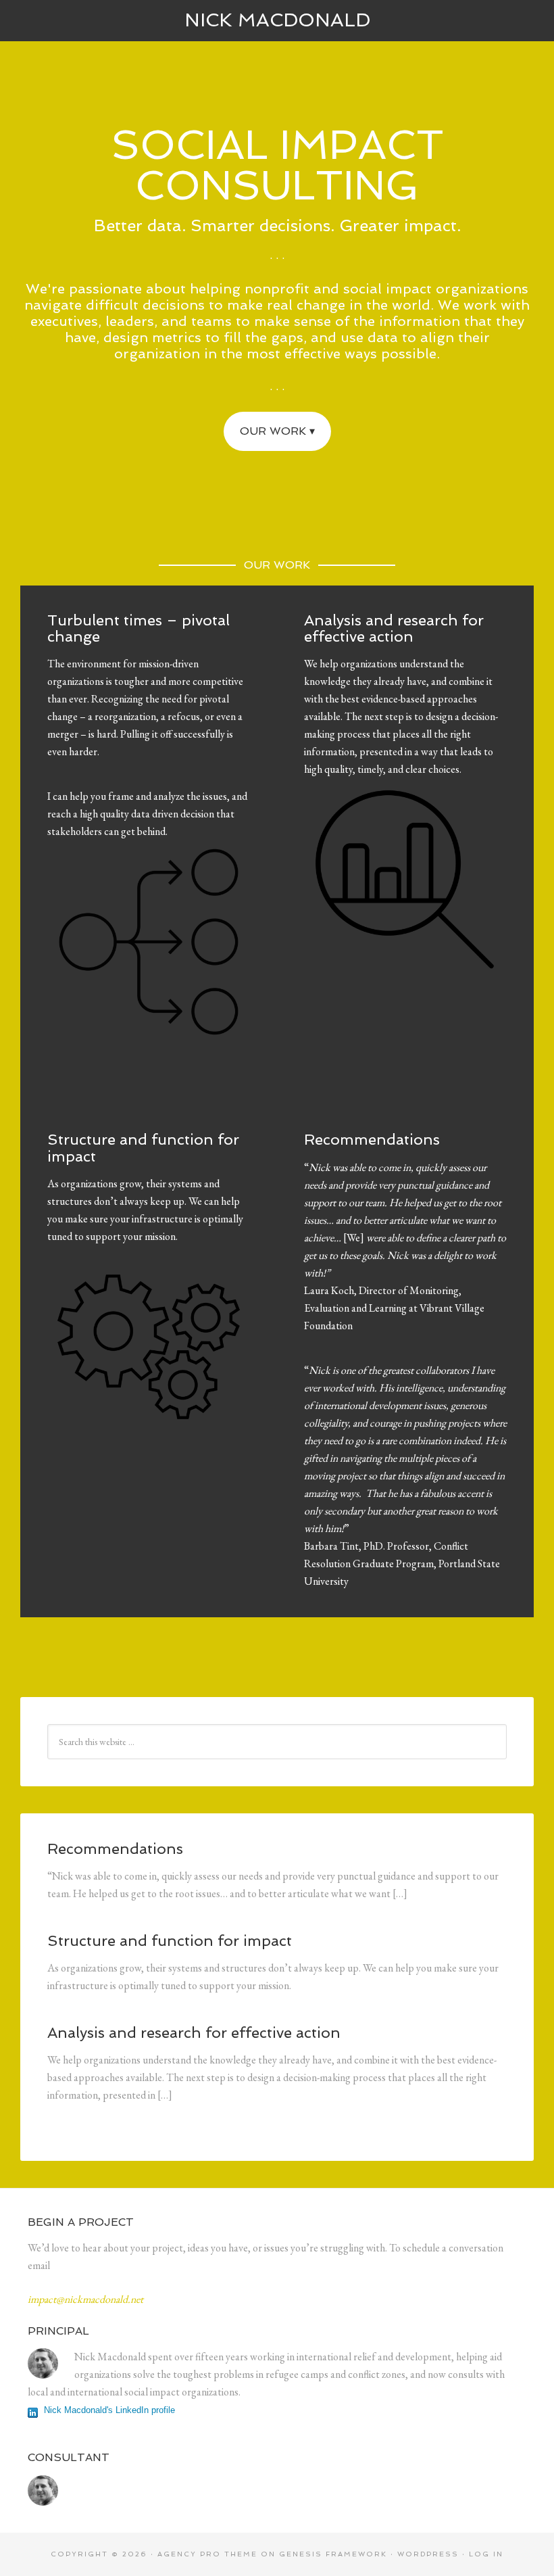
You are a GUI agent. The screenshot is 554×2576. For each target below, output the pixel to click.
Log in (486, 2554)
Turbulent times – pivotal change (138, 628)
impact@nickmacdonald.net (85, 2299)
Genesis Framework (333, 2554)
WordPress (428, 2554)
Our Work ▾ (277, 431)
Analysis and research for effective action (394, 628)
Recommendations (372, 1139)
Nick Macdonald (277, 20)
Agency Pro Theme (207, 2554)
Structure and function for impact (143, 1147)
